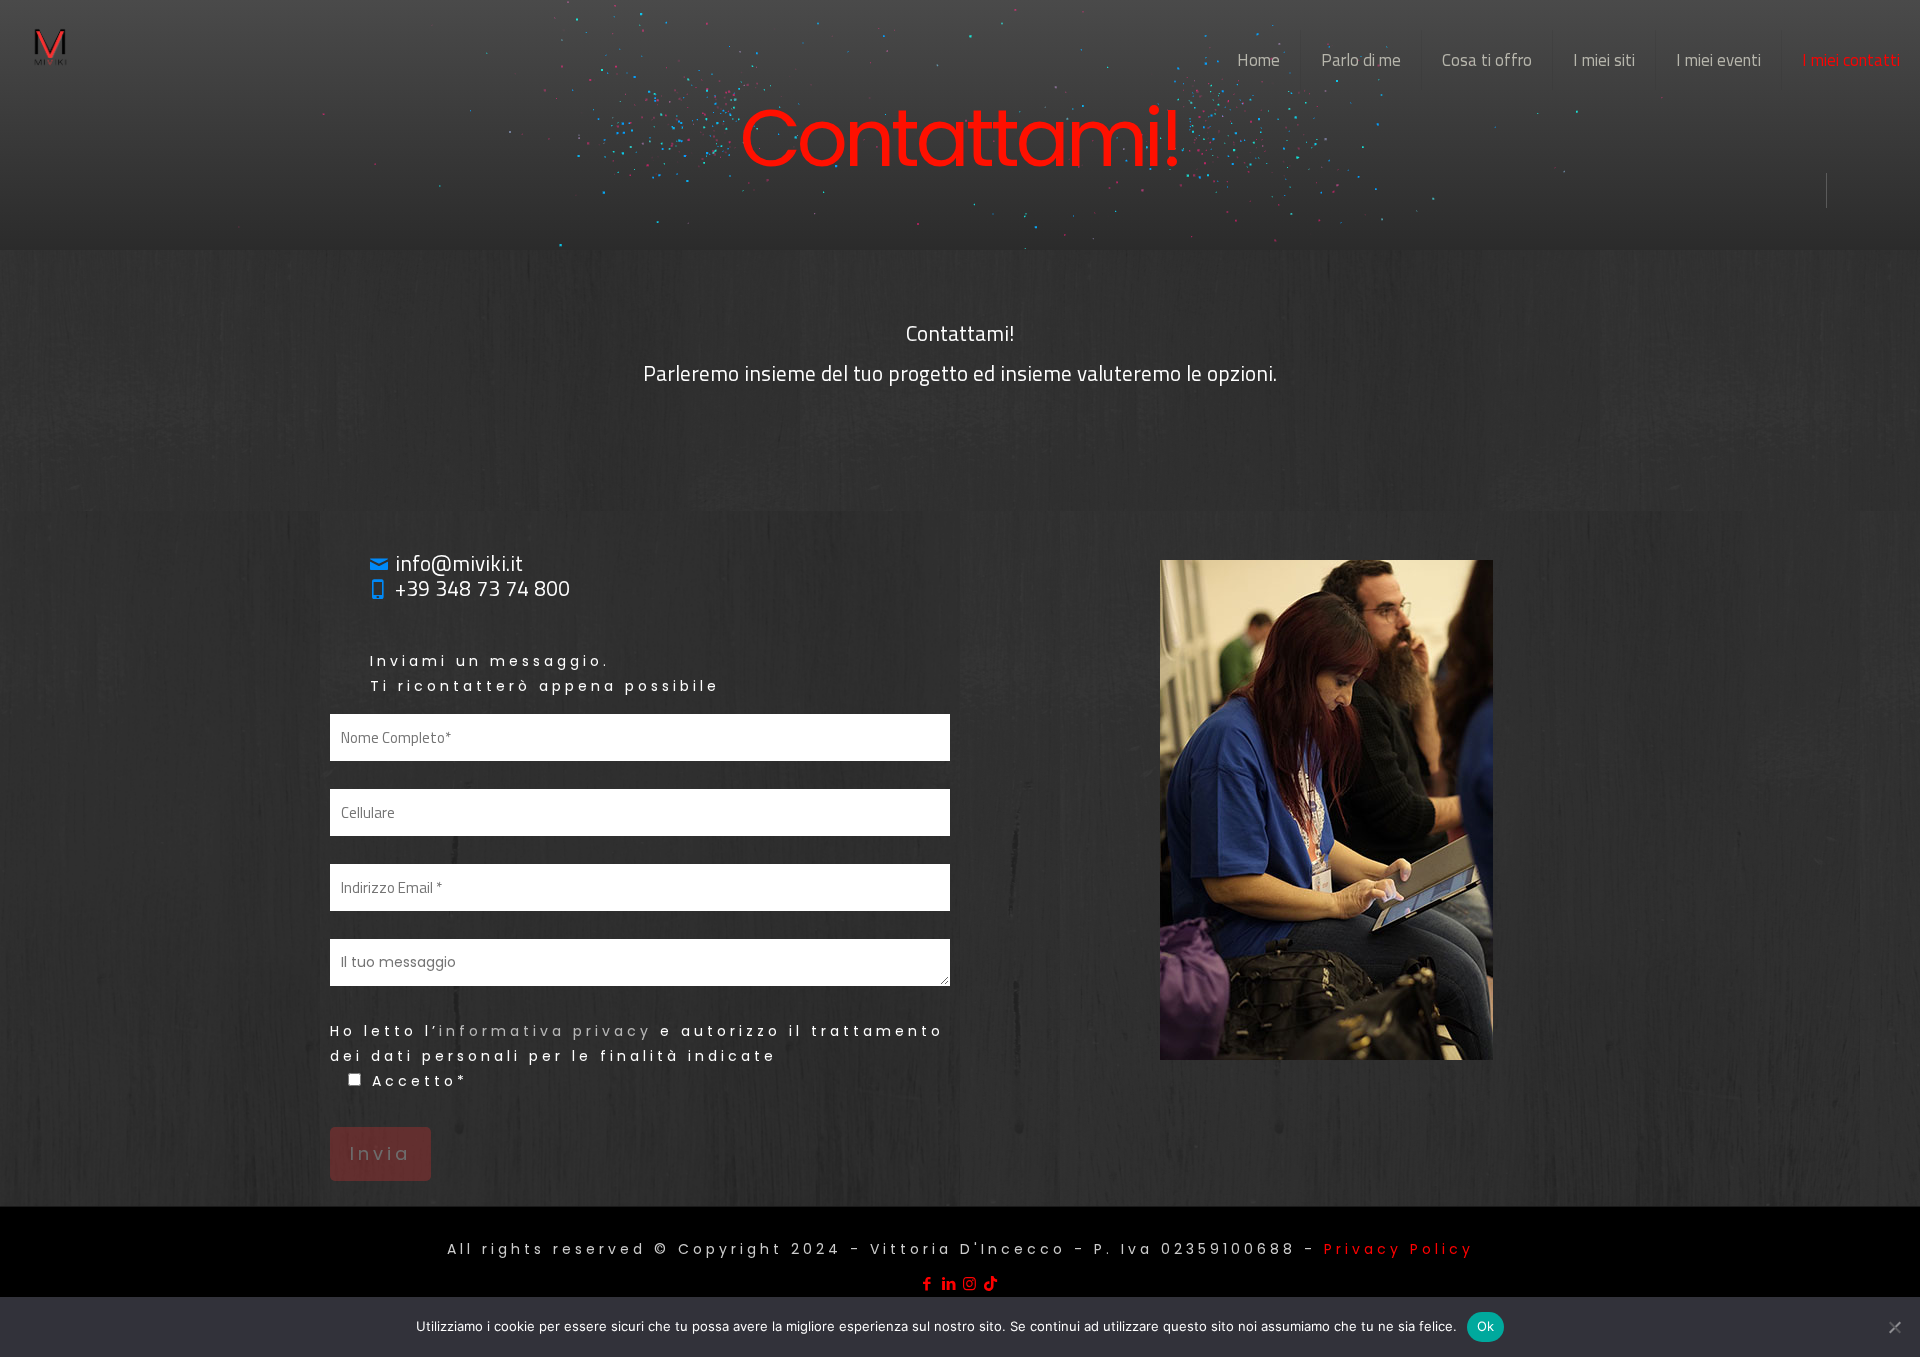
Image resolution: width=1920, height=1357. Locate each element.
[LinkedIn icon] (949, 1283)
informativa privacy (545, 1031)
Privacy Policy (1399, 1249)
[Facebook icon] (928, 1283)
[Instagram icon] (970, 1283)
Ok (1486, 1326)
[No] (1895, 1327)
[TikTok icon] (991, 1283)
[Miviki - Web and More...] (50, 45)
